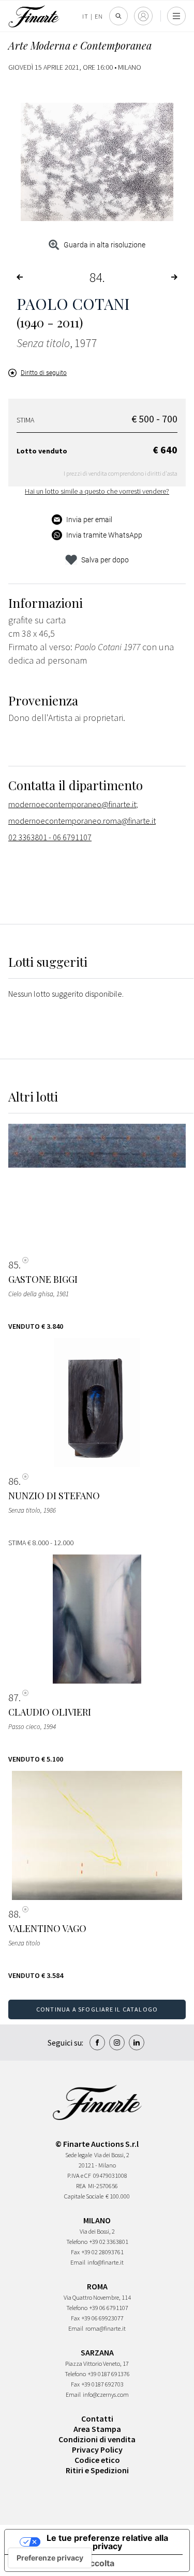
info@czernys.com (106, 2394)
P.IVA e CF (79, 2176)
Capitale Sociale (84, 2196)
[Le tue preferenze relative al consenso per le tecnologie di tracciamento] (50, 2558)
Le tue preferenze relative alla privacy (107, 2542)
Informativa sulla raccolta (64, 2563)
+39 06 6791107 (109, 2308)
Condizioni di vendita (97, 2439)
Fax (75, 2252)
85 (13, 1265)
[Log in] (143, 16)
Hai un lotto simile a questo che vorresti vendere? (97, 491)
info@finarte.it (106, 2262)
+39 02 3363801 (109, 2242)
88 (13, 1914)
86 (13, 1481)
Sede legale (79, 2155)
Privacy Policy (97, 2449)
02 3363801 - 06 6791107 (50, 837)
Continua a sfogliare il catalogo (97, 2009)
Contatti (97, 2418)
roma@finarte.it (106, 2328)
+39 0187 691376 (109, 2374)
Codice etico (97, 2460)
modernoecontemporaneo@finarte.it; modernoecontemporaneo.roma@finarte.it (82, 812)
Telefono (77, 2242)
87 (13, 1698)
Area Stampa (97, 2429)
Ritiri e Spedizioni (97, 2470)
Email (78, 2262)
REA (81, 2186)
